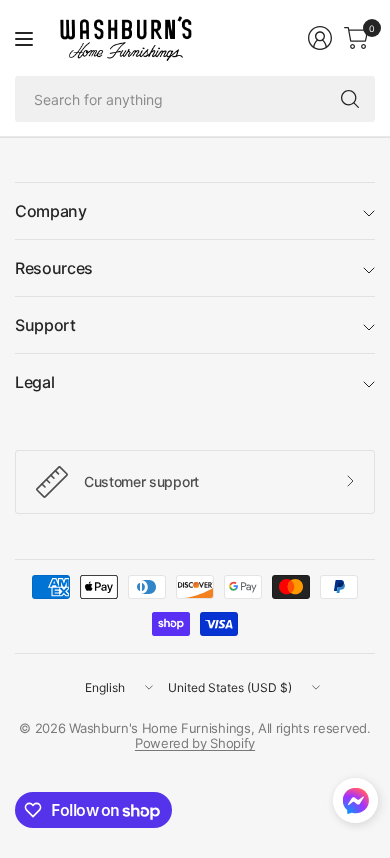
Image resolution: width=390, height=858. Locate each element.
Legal (34, 382)
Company (51, 211)
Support (45, 325)
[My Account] (320, 38)
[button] (355, 805)
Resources (54, 268)
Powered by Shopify (195, 743)
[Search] (350, 99)
